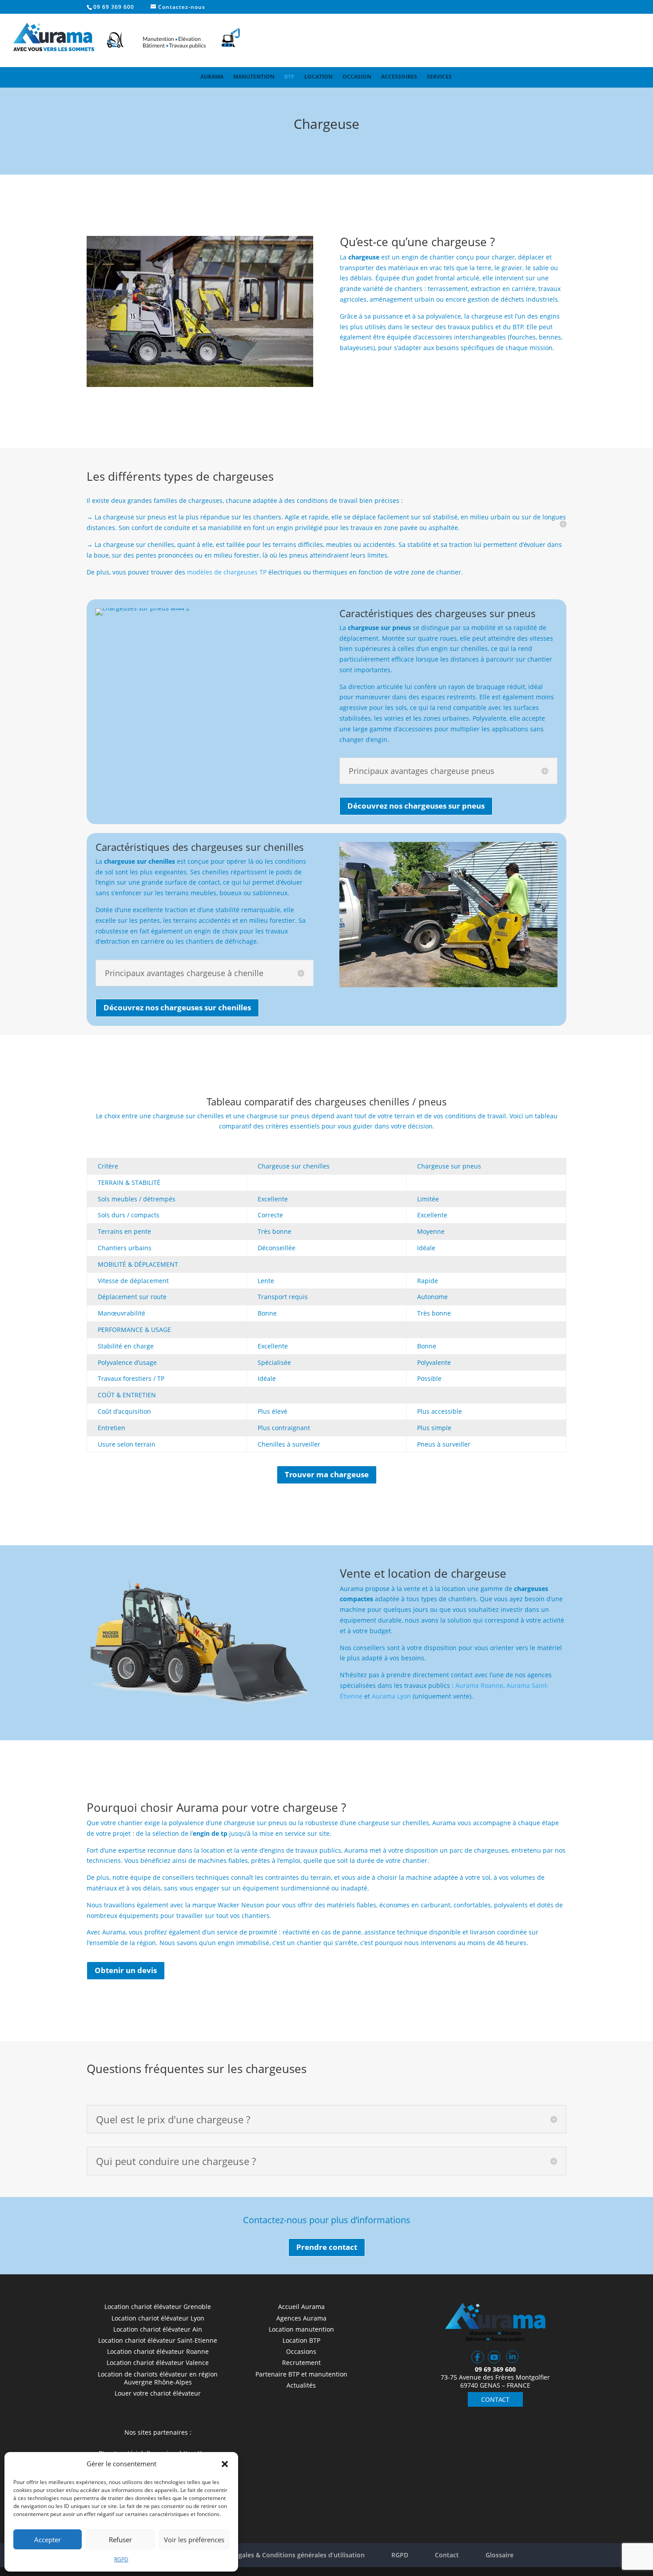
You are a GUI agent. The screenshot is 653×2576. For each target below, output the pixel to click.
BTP (289, 77)
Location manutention (301, 2329)
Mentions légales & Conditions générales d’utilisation (284, 2555)
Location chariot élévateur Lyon (158, 2318)
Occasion (357, 77)
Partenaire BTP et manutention (301, 2374)
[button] (225, 2464)
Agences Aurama (301, 2318)
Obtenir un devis (126, 1970)
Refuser (120, 2540)
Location (319, 77)
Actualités (301, 2385)
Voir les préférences (194, 2540)
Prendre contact (327, 2247)
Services (439, 77)
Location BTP (301, 2340)
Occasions (301, 2351)
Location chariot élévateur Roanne (158, 2351)
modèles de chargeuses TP (226, 572)
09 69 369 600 (114, 7)
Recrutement (301, 2363)
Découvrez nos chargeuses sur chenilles (177, 1007)
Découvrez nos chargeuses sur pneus (416, 806)
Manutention (254, 77)
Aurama (212, 77)
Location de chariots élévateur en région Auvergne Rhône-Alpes (158, 2378)
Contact (447, 2555)
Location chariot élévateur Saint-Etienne (158, 2340)
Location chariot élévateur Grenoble (158, 2307)
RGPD (121, 2559)
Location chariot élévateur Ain (158, 2329)
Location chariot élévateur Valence (158, 2363)
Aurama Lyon (392, 1696)
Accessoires (399, 77)
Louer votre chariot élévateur (158, 2393)
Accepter (48, 2540)
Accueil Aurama (301, 2307)
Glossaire (500, 2555)
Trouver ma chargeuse (327, 1474)
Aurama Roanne (479, 1685)
